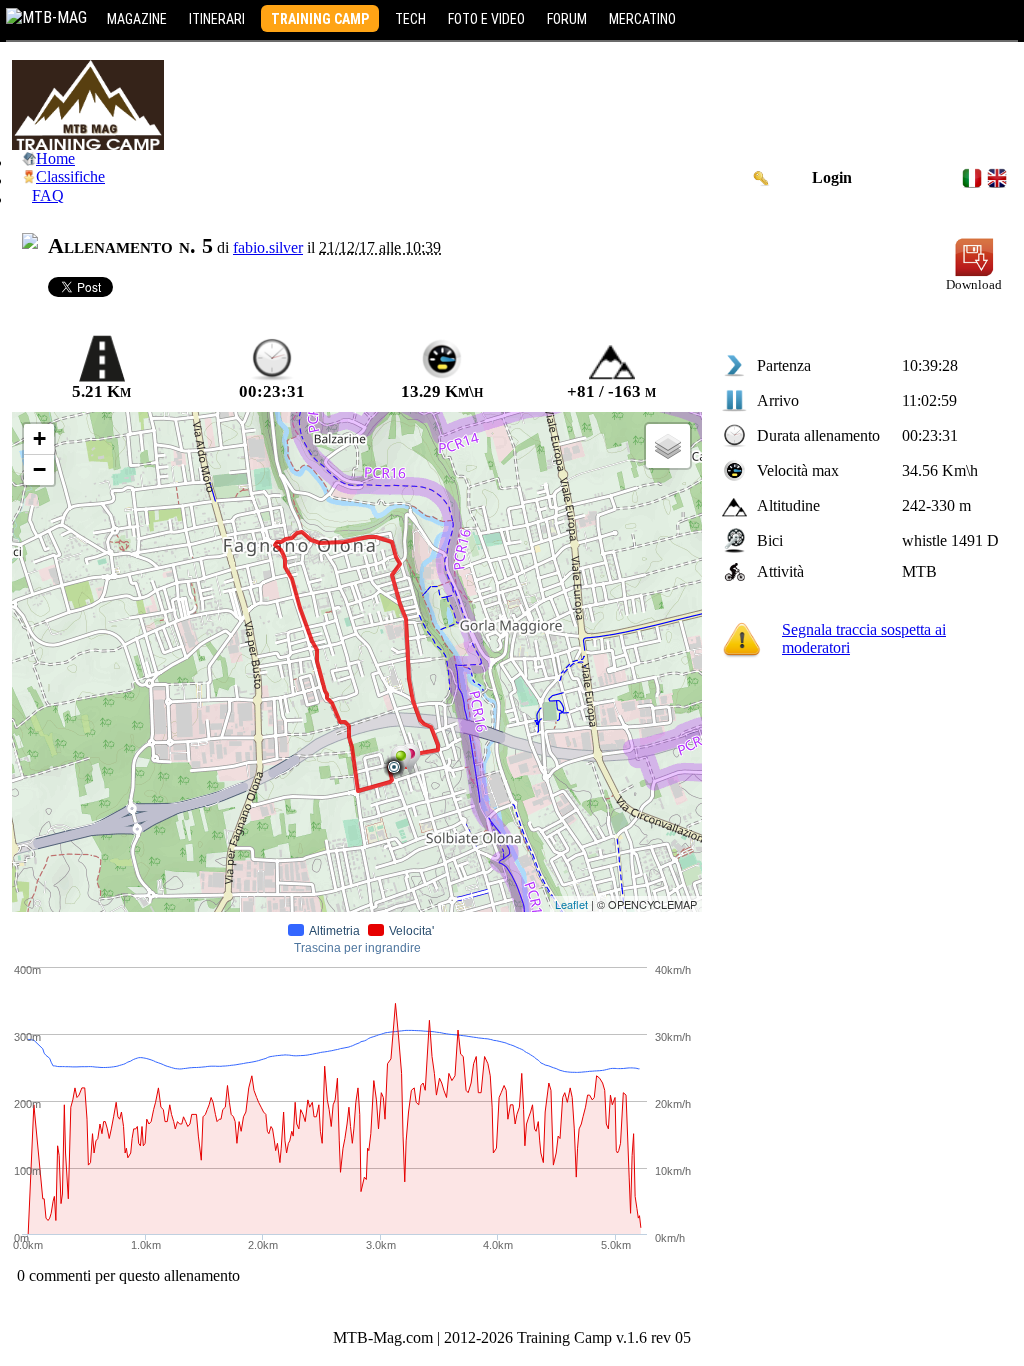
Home (55, 158)
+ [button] (39, 438)
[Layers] (668, 446)
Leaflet (571, 904)
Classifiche (70, 176)
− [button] (39, 469)
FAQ (48, 195)
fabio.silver (268, 247)
